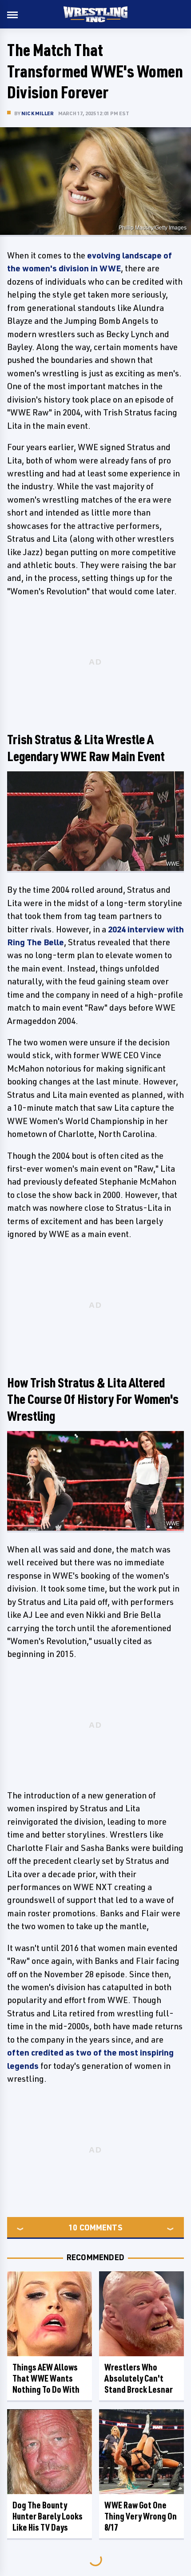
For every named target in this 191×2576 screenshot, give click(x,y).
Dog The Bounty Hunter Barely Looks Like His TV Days (48, 2516)
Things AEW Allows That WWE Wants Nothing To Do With (46, 2378)
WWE (173, 864)
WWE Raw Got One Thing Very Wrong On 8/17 (141, 2516)
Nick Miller (38, 113)
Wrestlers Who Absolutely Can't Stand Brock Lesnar (139, 2378)
